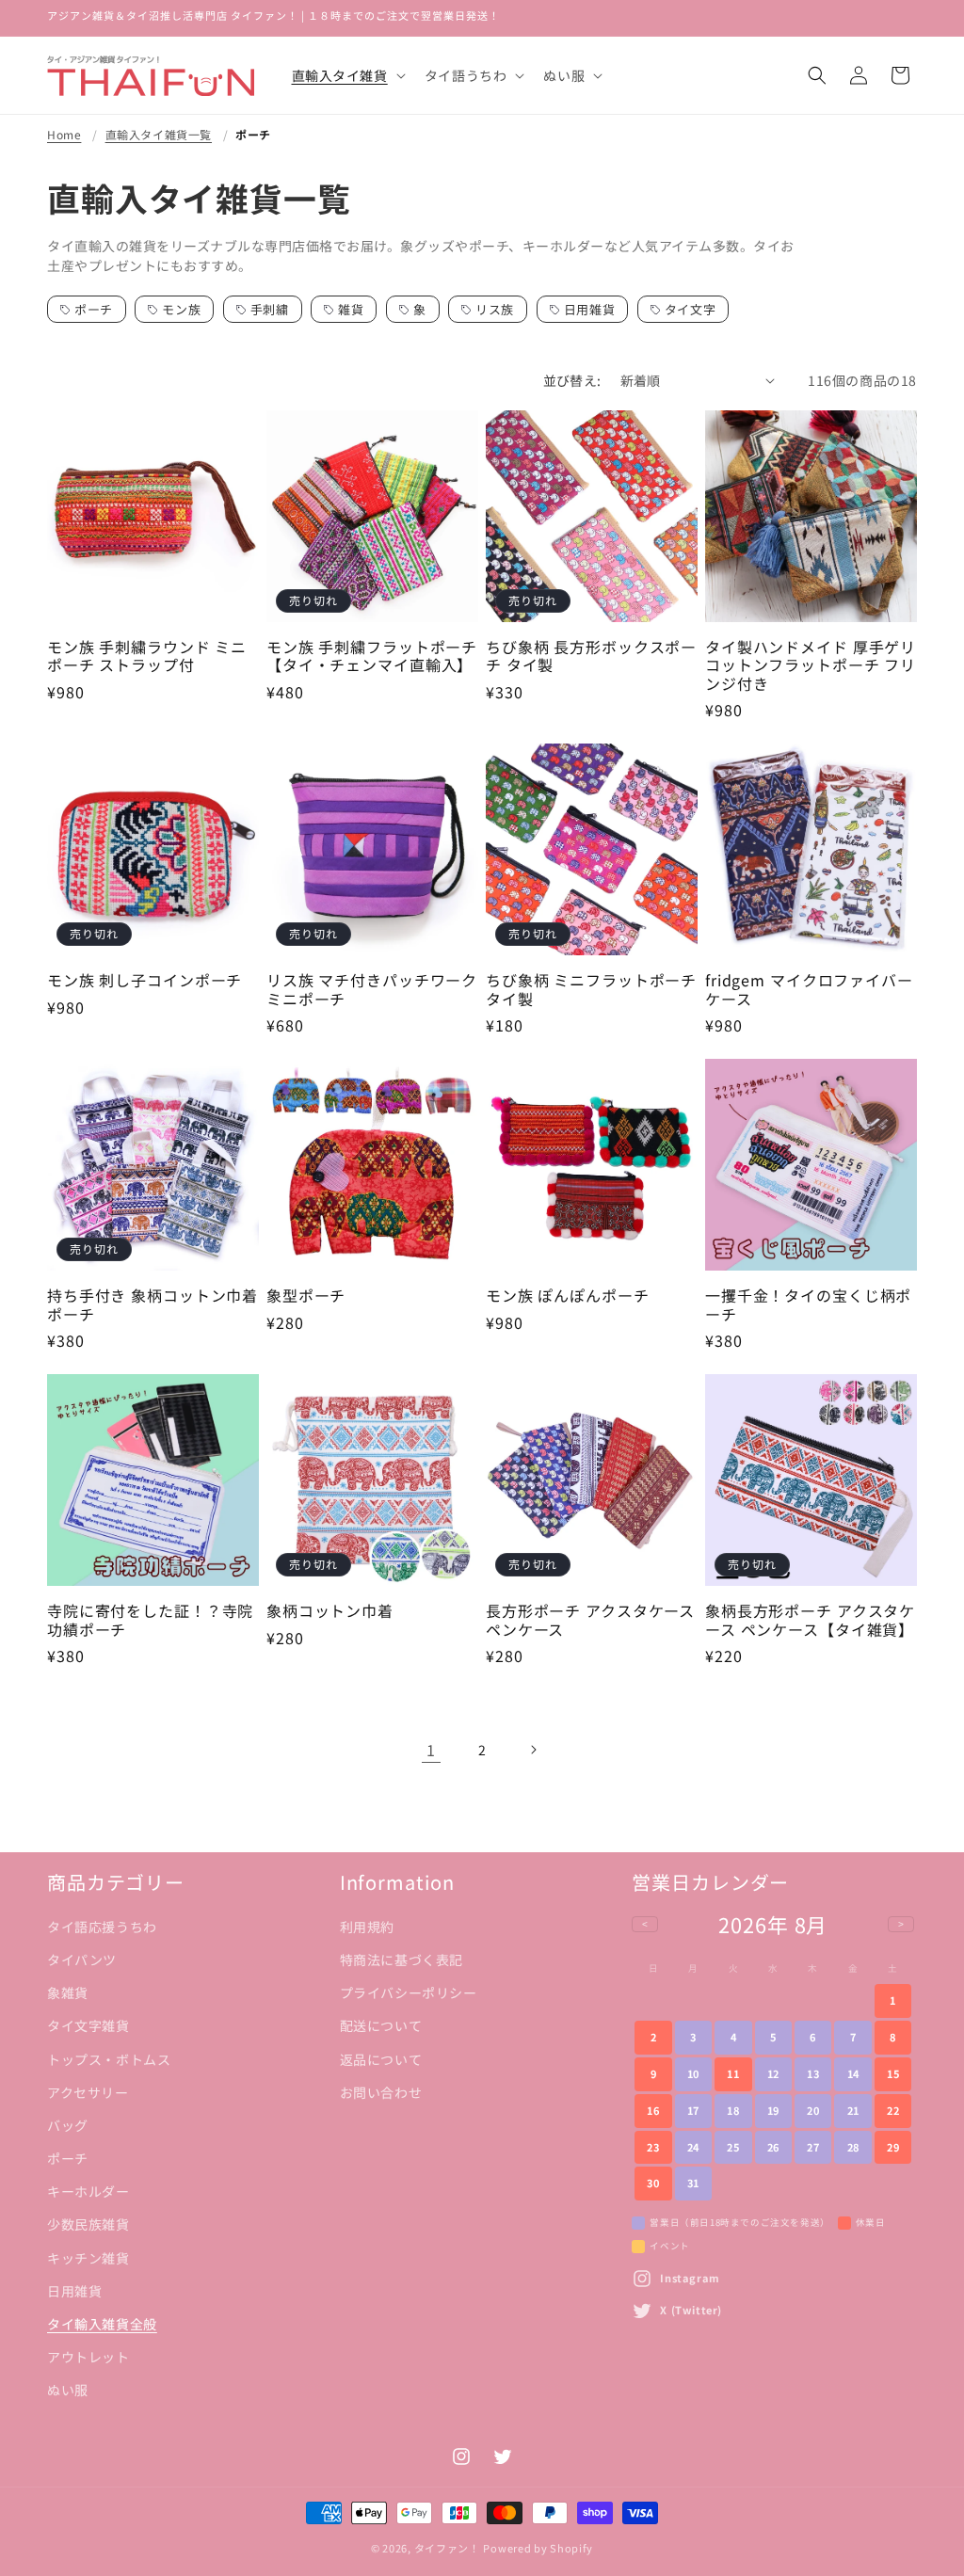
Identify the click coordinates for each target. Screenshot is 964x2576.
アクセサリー (88, 2092)
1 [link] (431, 1750)
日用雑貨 (589, 309)
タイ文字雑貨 (88, 2025)
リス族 (495, 309)
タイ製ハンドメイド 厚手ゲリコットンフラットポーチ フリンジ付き (811, 665)
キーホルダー (88, 2191)
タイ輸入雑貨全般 (102, 2324)
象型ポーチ (306, 1296)
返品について (381, 2059)
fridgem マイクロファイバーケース (809, 990)
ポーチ (253, 134)
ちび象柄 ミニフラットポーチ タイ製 (591, 990)
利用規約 (367, 1927)
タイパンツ (82, 1960)
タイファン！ (447, 2548)
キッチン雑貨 (88, 2258)
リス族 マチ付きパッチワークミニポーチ (372, 990)
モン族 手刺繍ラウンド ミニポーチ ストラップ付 (147, 656)
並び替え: (572, 380)
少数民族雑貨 (88, 2224)
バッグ (68, 2125)
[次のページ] (533, 1750)
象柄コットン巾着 (330, 1611)
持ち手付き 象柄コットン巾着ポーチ (153, 1305)
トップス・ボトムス (109, 2059)
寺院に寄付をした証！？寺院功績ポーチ (150, 1620)
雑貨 (351, 309)
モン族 (181, 309)
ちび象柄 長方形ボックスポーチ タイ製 (591, 656)
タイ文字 (690, 309)
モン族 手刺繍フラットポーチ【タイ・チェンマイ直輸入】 (372, 656)
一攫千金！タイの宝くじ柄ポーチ (808, 1305)
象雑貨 (68, 1992)
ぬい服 (68, 2390)
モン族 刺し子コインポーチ (145, 980)
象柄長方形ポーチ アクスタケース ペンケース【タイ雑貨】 (810, 1620)
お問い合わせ (381, 2092)
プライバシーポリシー (409, 1992)
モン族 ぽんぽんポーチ (568, 1296)
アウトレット (88, 2357)
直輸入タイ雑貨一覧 (159, 134)
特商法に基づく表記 (402, 1960)
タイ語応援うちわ (102, 1927)
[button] (347, 75)
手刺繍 (270, 309)
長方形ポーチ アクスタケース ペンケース (590, 1620)
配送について (381, 2025)
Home (64, 134)
